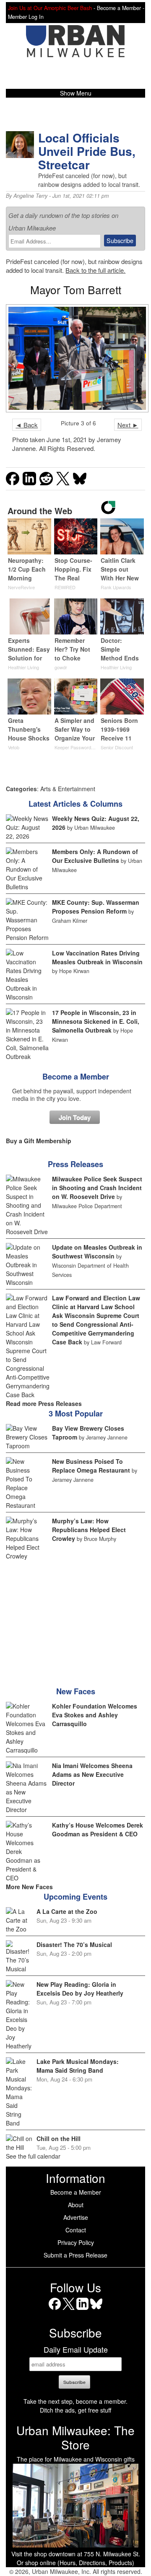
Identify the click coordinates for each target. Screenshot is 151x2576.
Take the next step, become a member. (75, 2401)
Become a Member (76, 1077)
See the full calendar (33, 2156)
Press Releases (75, 1164)
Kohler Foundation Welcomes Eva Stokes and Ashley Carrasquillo (95, 1715)
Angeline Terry (30, 196)
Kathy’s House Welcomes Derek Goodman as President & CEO (98, 1829)
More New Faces (29, 1887)
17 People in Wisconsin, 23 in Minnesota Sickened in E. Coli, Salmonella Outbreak (96, 1021)
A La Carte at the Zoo (67, 1911)
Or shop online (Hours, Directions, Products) (75, 2563)
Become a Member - (121, 8)
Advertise (76, 2217)
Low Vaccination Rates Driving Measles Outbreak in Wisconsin (97, 957)
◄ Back (27, 425)
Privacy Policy (76, 2242)
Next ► (128, 425)
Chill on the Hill (59, 2138)
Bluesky (96, 2310)
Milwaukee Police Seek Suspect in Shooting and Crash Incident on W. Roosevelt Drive (97, 1188)
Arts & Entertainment (68, 789)
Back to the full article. (95, 270)
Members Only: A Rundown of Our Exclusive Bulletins (95, 856)
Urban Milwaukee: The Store (75, 2437)
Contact (76, 2230)
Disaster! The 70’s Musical (74, 1944)
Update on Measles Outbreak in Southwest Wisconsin (97, 1252)
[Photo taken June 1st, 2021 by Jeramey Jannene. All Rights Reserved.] (75, 358)
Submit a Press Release (75, 2255)
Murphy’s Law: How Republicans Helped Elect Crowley (89, 1530)
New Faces (76, 1691)
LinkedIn (82, 2310)
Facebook (55, 2310)
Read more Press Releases (44, 1403)
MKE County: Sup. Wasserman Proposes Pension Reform (96, 907)
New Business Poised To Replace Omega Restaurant (91, 1466)
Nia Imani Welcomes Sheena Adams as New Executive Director (92, 1774)
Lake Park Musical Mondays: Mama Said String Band (78, 2066)
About (76, 2205)
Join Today (75, 1117)
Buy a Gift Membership (39, 1141)
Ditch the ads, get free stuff (75, 2410)
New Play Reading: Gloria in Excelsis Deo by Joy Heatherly (80, 1989)
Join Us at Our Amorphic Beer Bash (50, 8)
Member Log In (26, 17)
